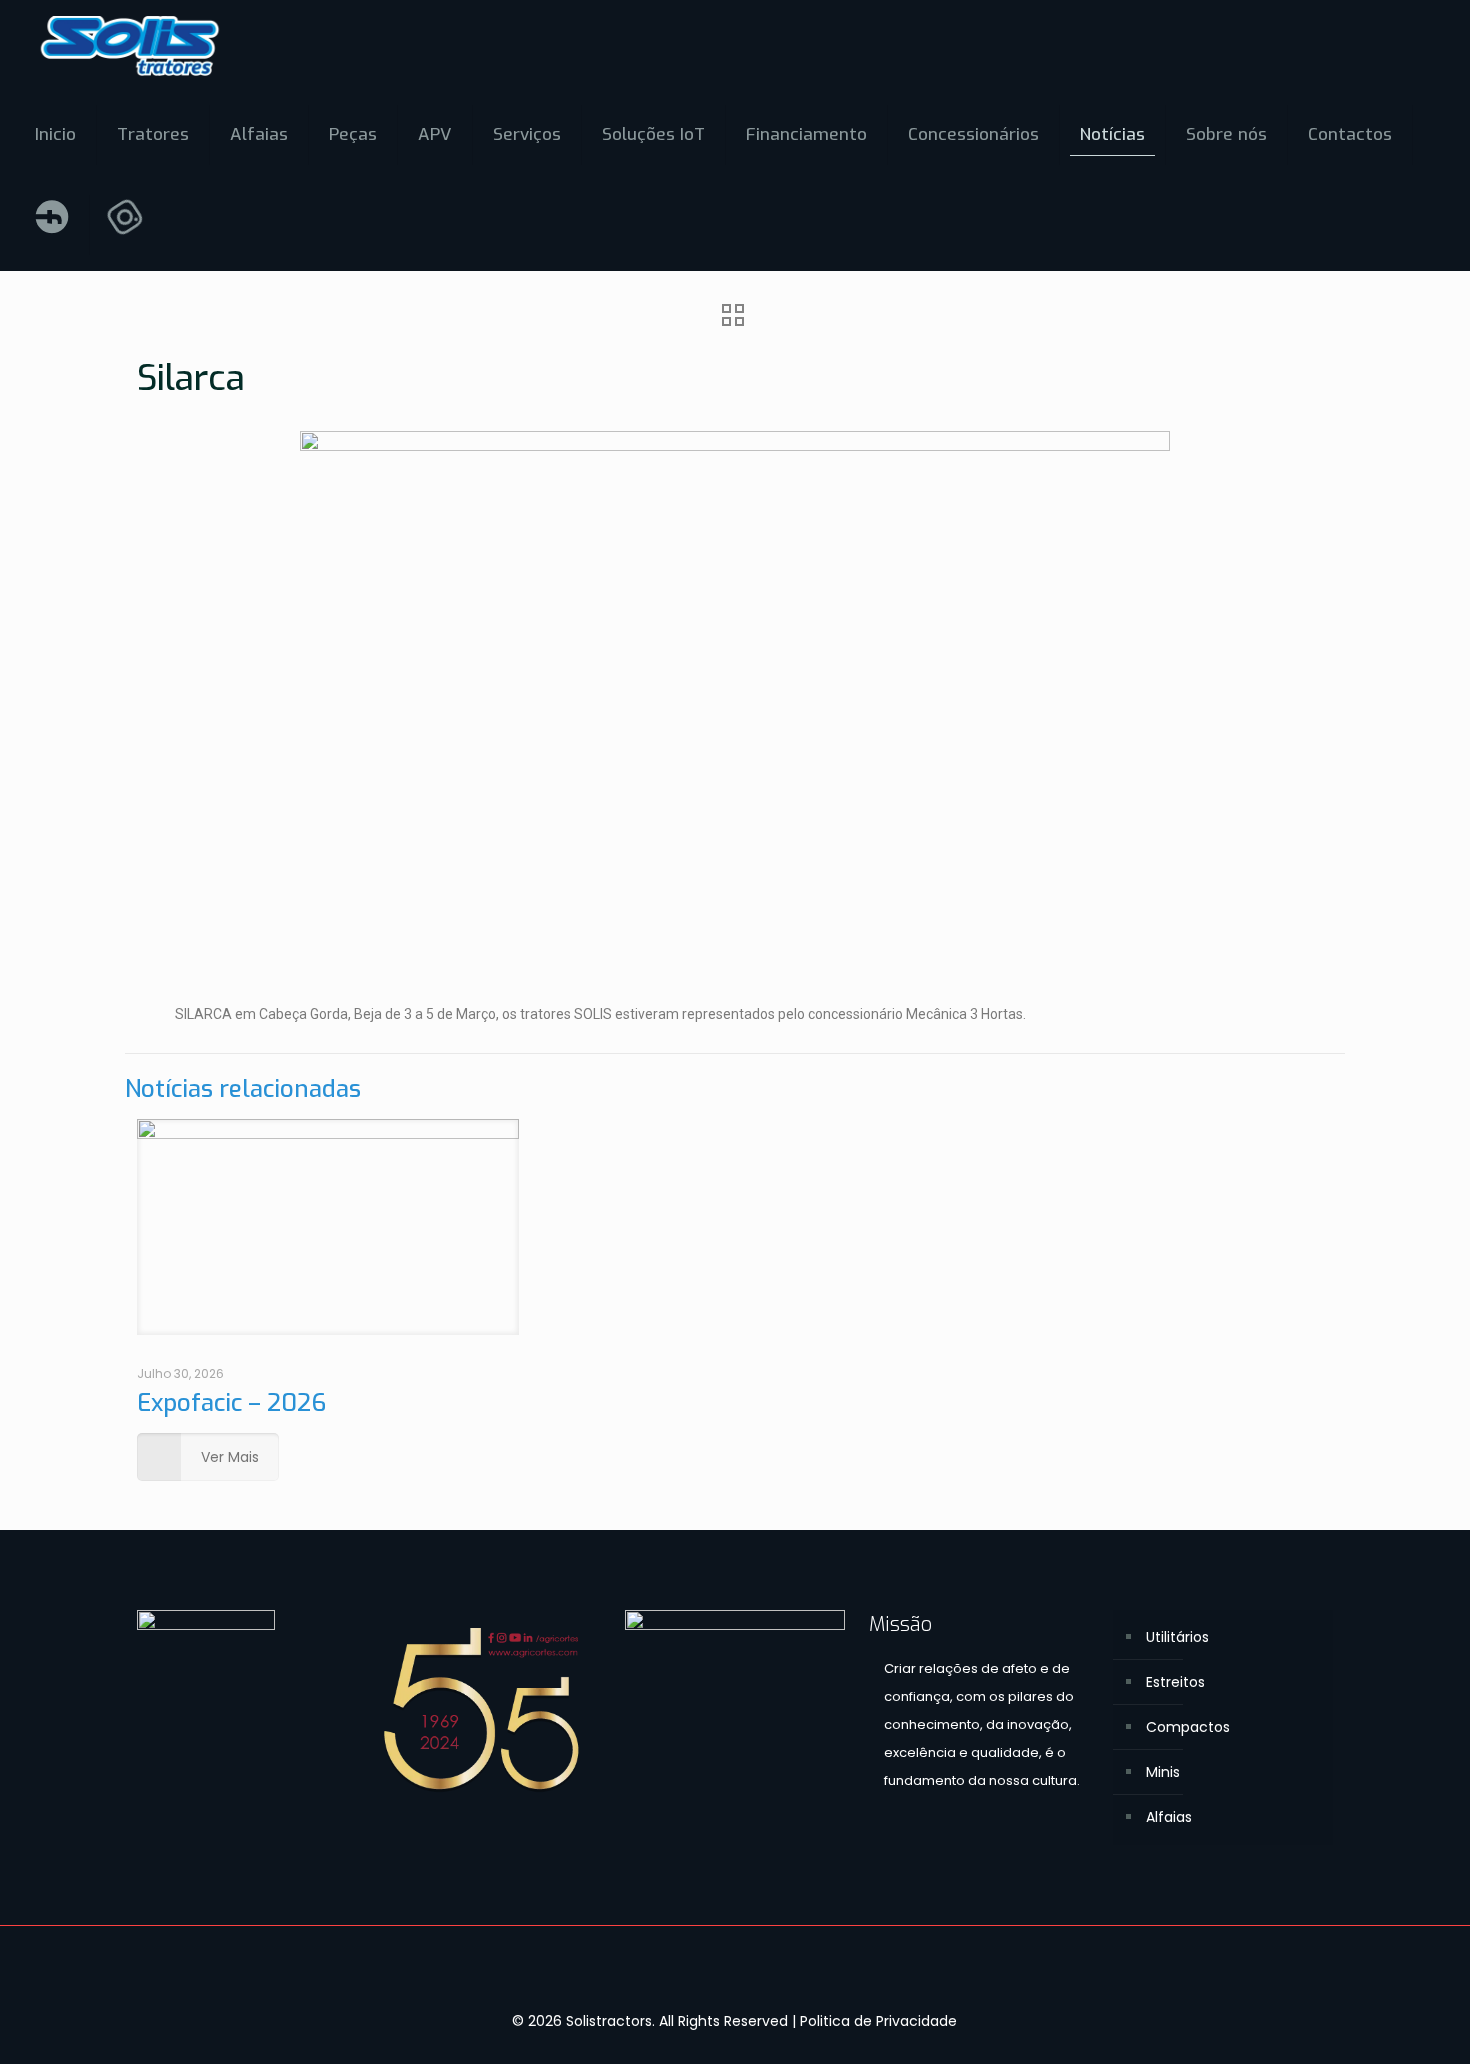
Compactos (1188, 1727)
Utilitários (1177, 1637)
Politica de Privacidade (878, 2021)
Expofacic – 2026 (231, 1403)
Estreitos (1175, 1682)
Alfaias (1169, 1817)
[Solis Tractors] (130, 45)
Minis (1163, 1772)
